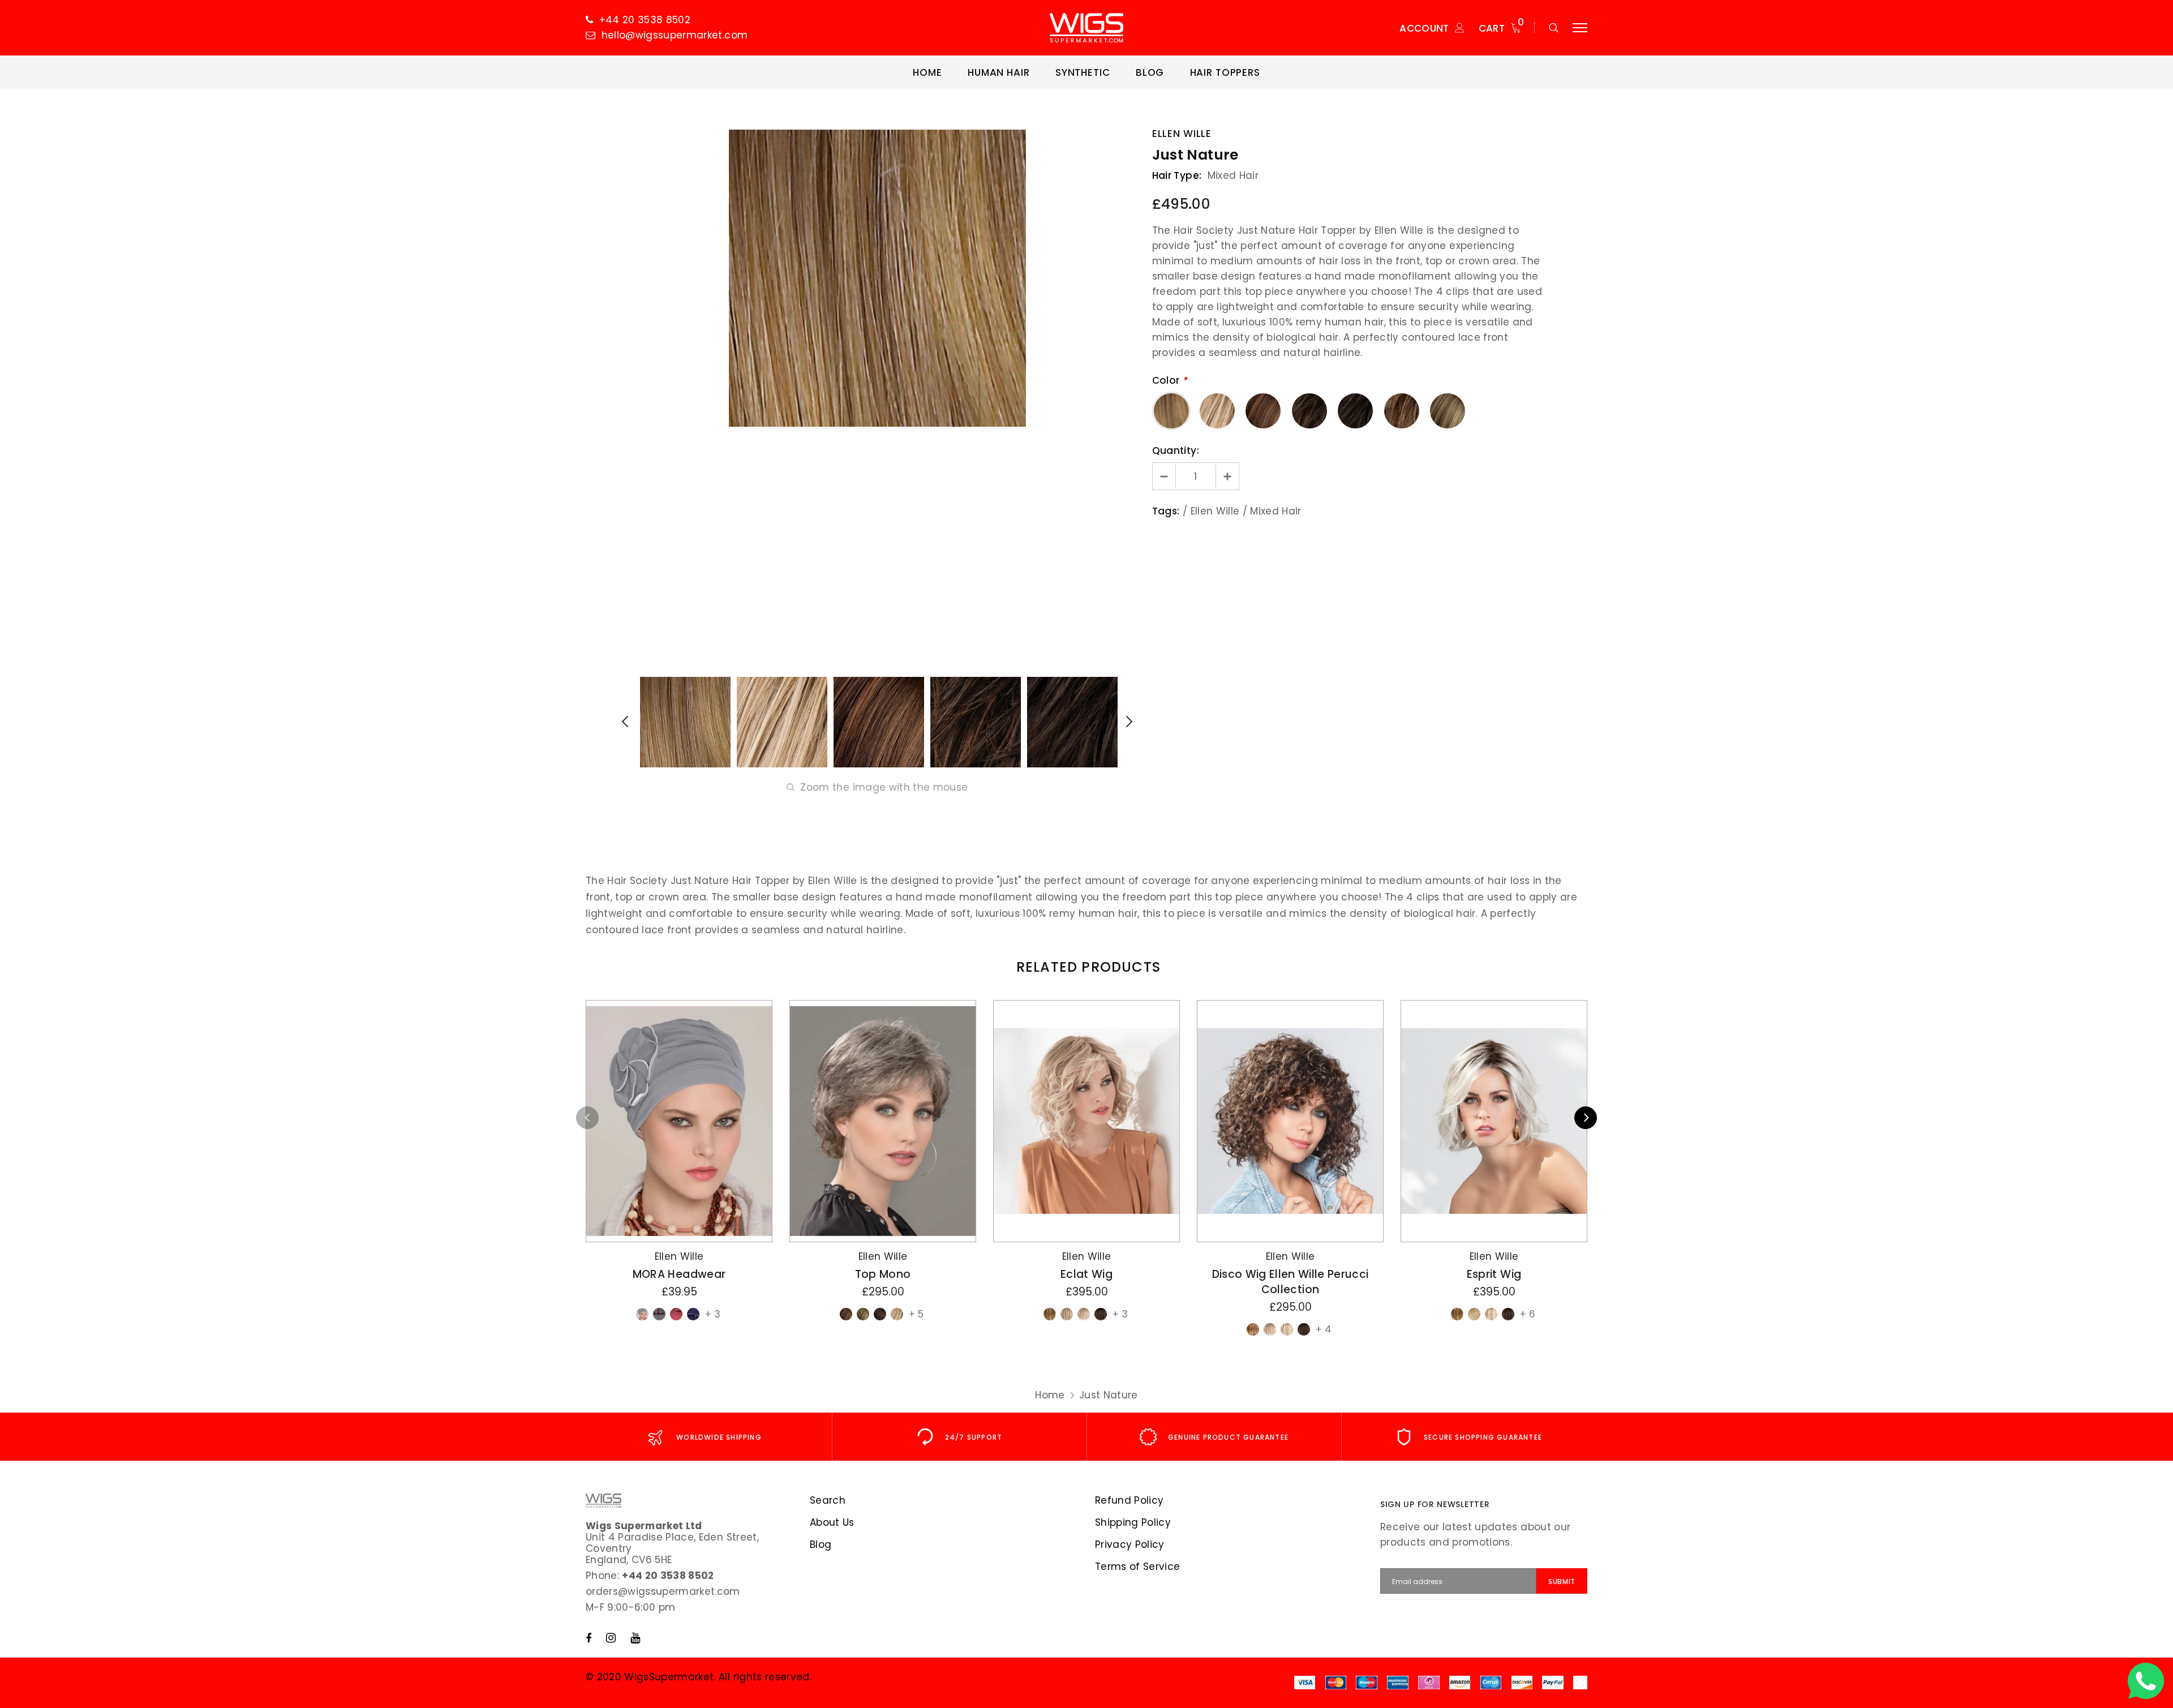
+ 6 (1528, 1314)
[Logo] (1086, 28)
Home (1050, 1395)
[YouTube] (635, 1638)
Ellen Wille (1182, 134)
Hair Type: (1177, 175)
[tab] (1086, 967)
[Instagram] (611, 1638)
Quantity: (1176, 450)
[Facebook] (589, 1638)
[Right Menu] (1580, 28)
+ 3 (713, 1314)
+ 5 (916, 1314)
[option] (877, 278)
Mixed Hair (1276, 511)
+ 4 (1324, 1329)
